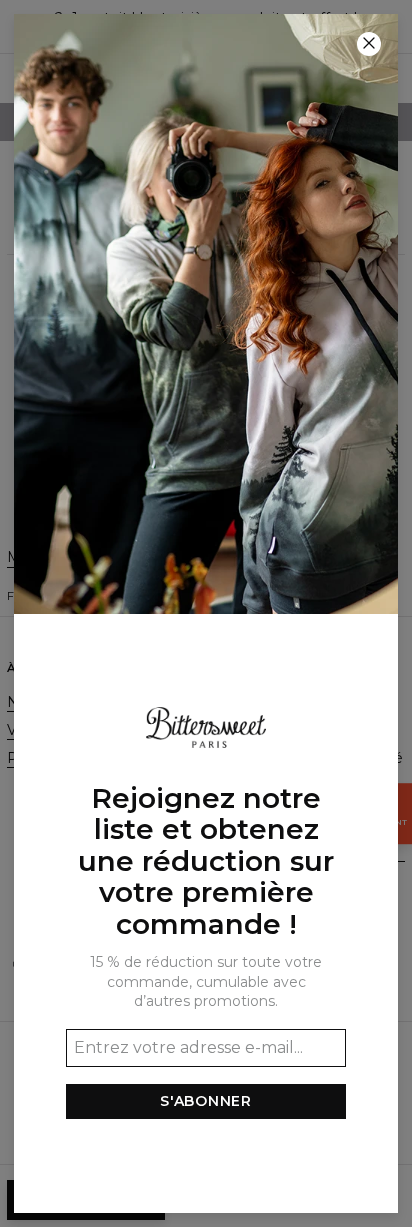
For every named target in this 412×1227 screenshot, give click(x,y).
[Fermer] (369, 44)
